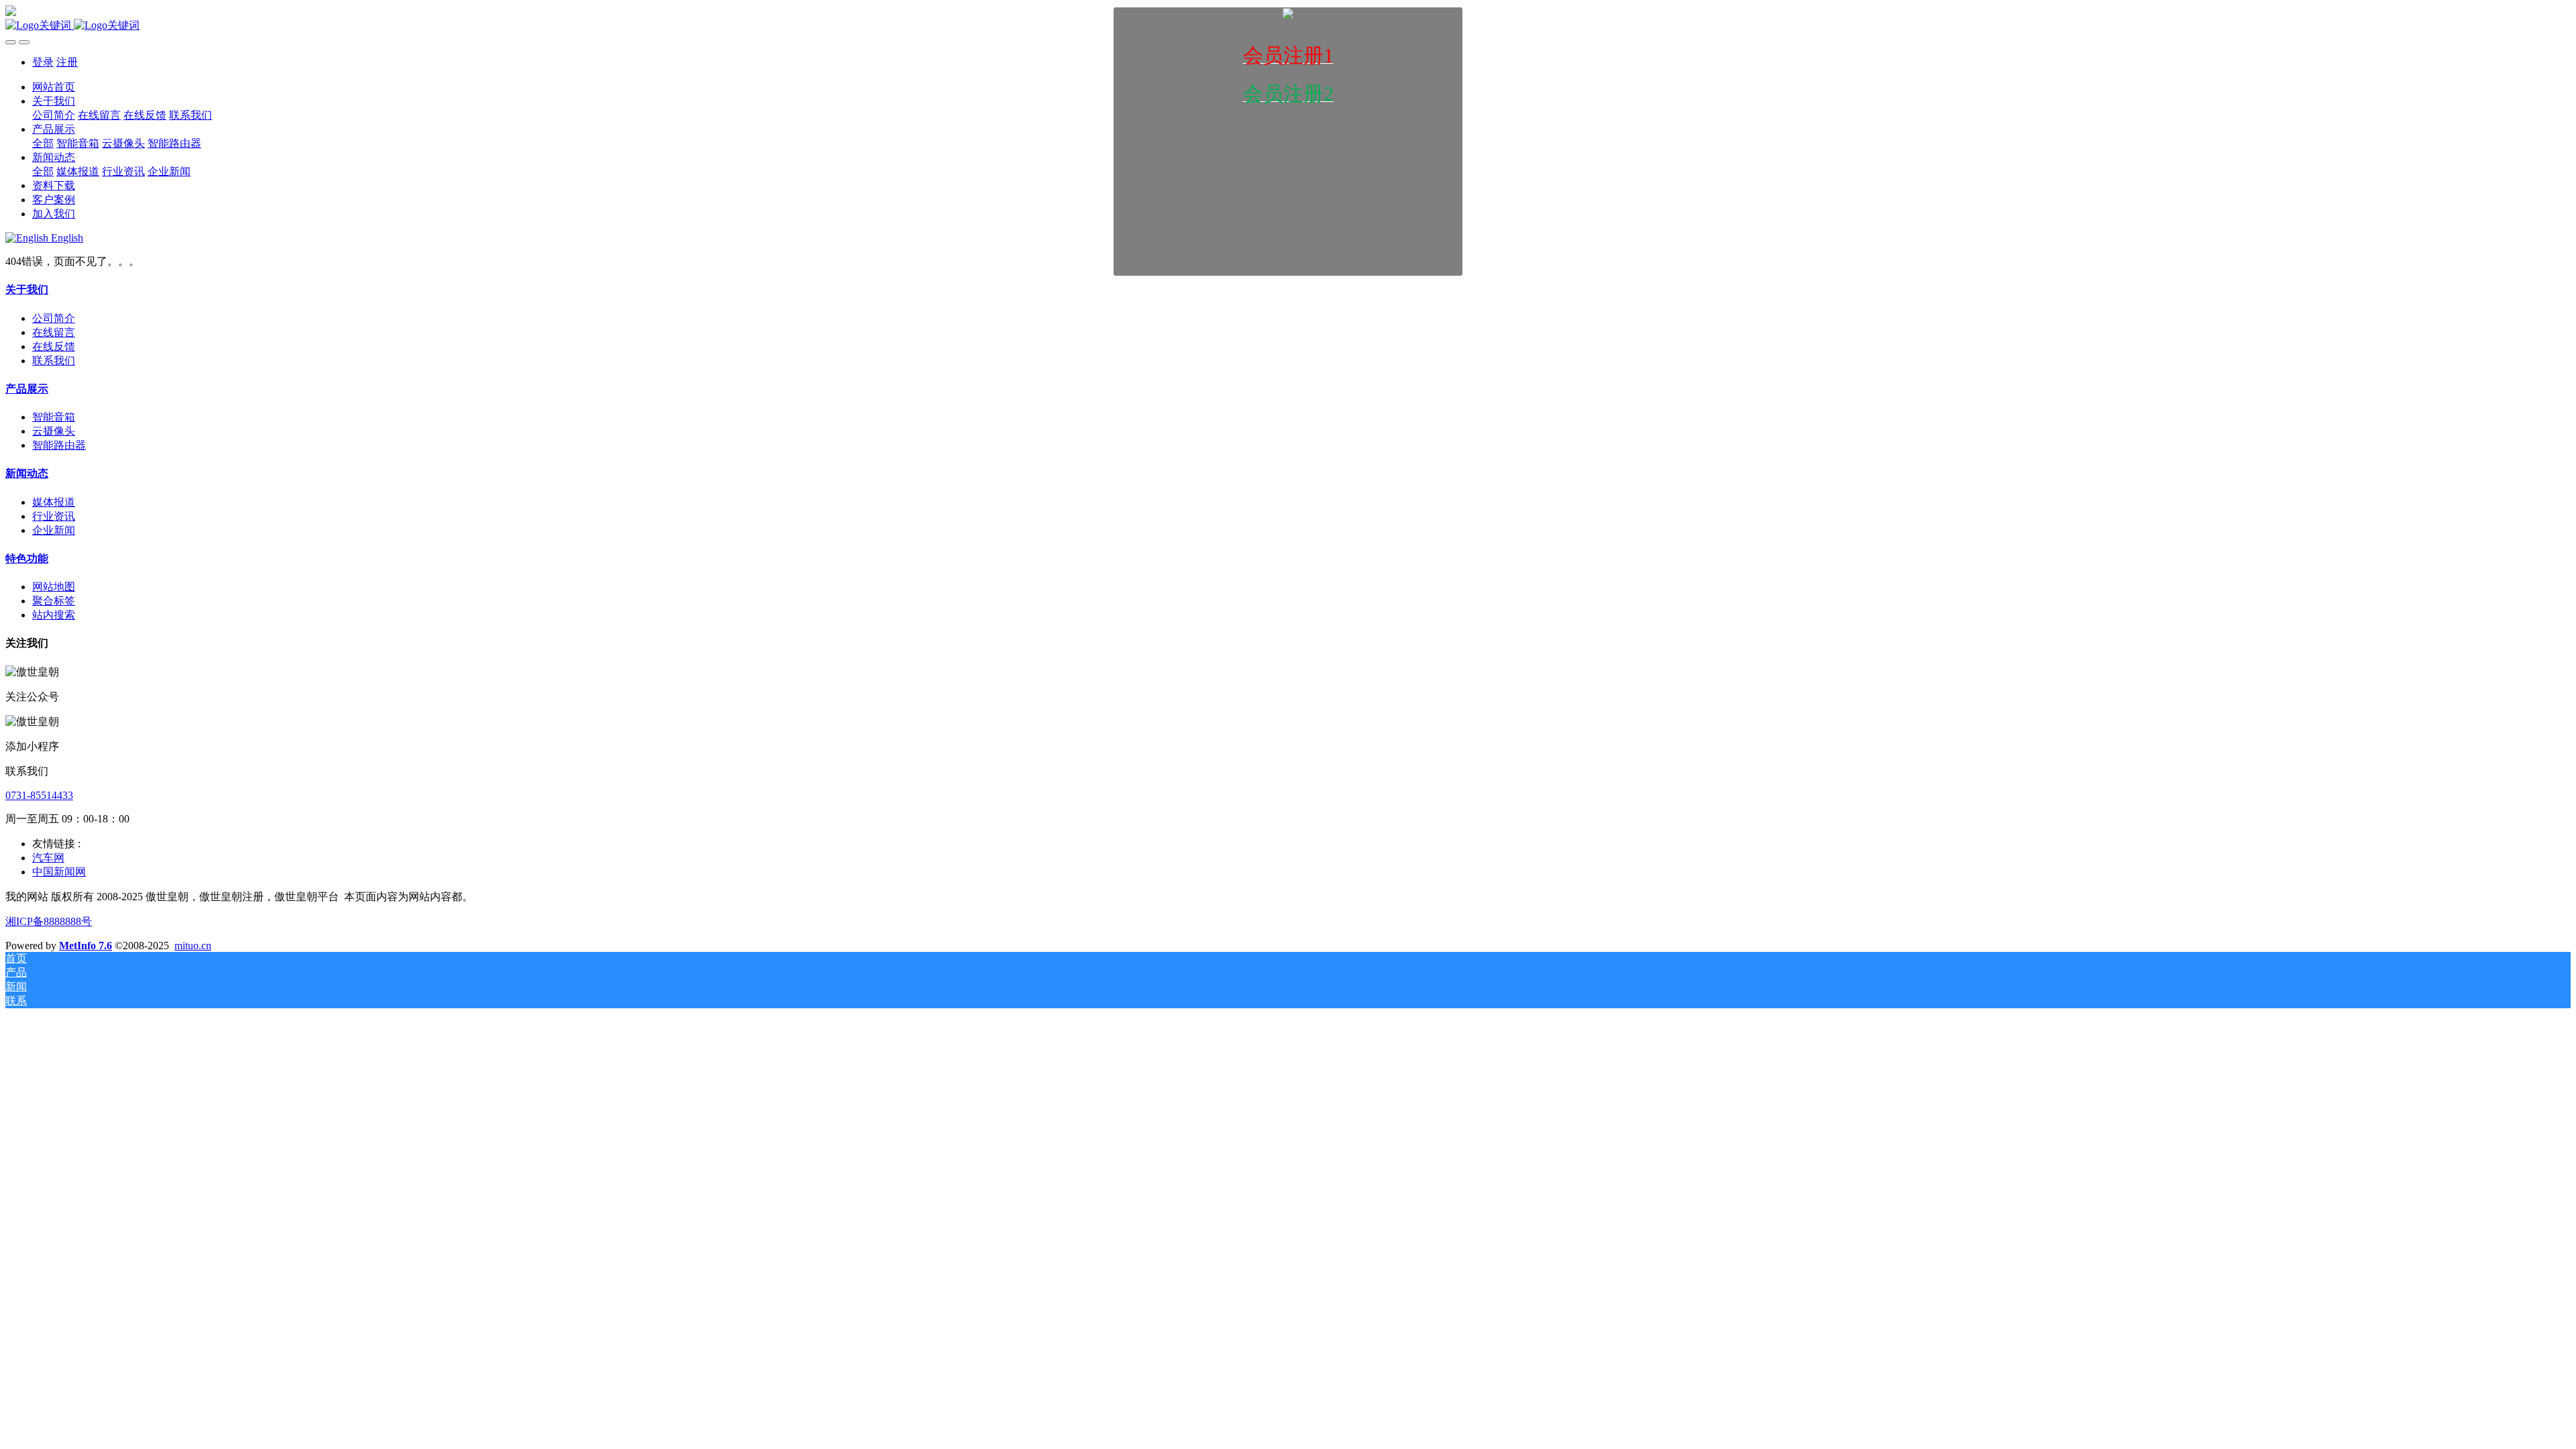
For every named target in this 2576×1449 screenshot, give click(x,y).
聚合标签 (54, 601)
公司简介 (54, 318)
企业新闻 (54, 530)
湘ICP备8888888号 (49, 921)
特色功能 (27, 558)
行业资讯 (54, 516)
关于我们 (27, 289)
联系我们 (54, 361)
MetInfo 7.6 (86, 946)
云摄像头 (54, 431)
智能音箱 (54, 417)
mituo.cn (193, 946)
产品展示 (27, 389)
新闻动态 (27, 473)
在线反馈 (54, 346)
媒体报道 (54, 502)
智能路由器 (59, 445)
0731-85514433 (39, 795)
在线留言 (54, 332)
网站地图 (54, 587)
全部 (43, 143)
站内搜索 (54, 615)
